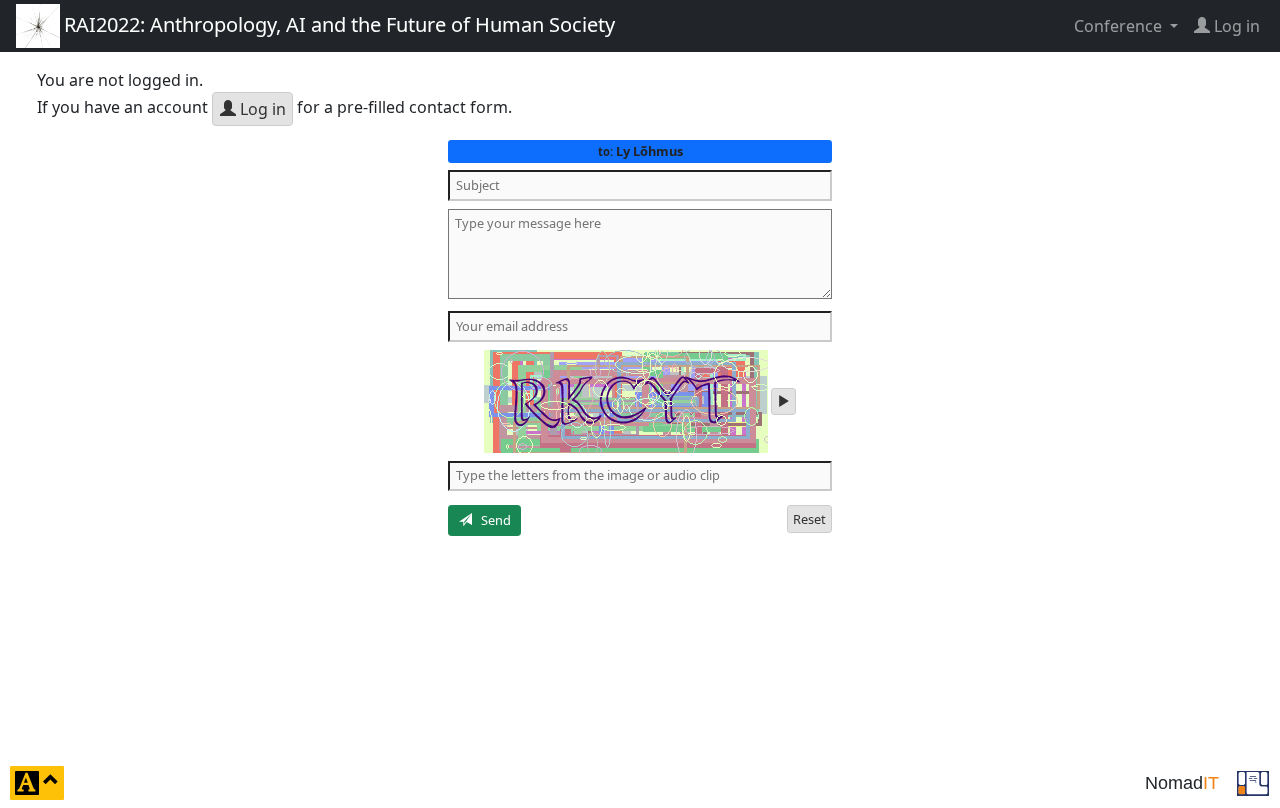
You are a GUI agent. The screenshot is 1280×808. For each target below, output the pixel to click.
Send (491, 520)
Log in (261, 109)
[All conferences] (1253, 781)
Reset (809, 519)
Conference (1120, 26)
